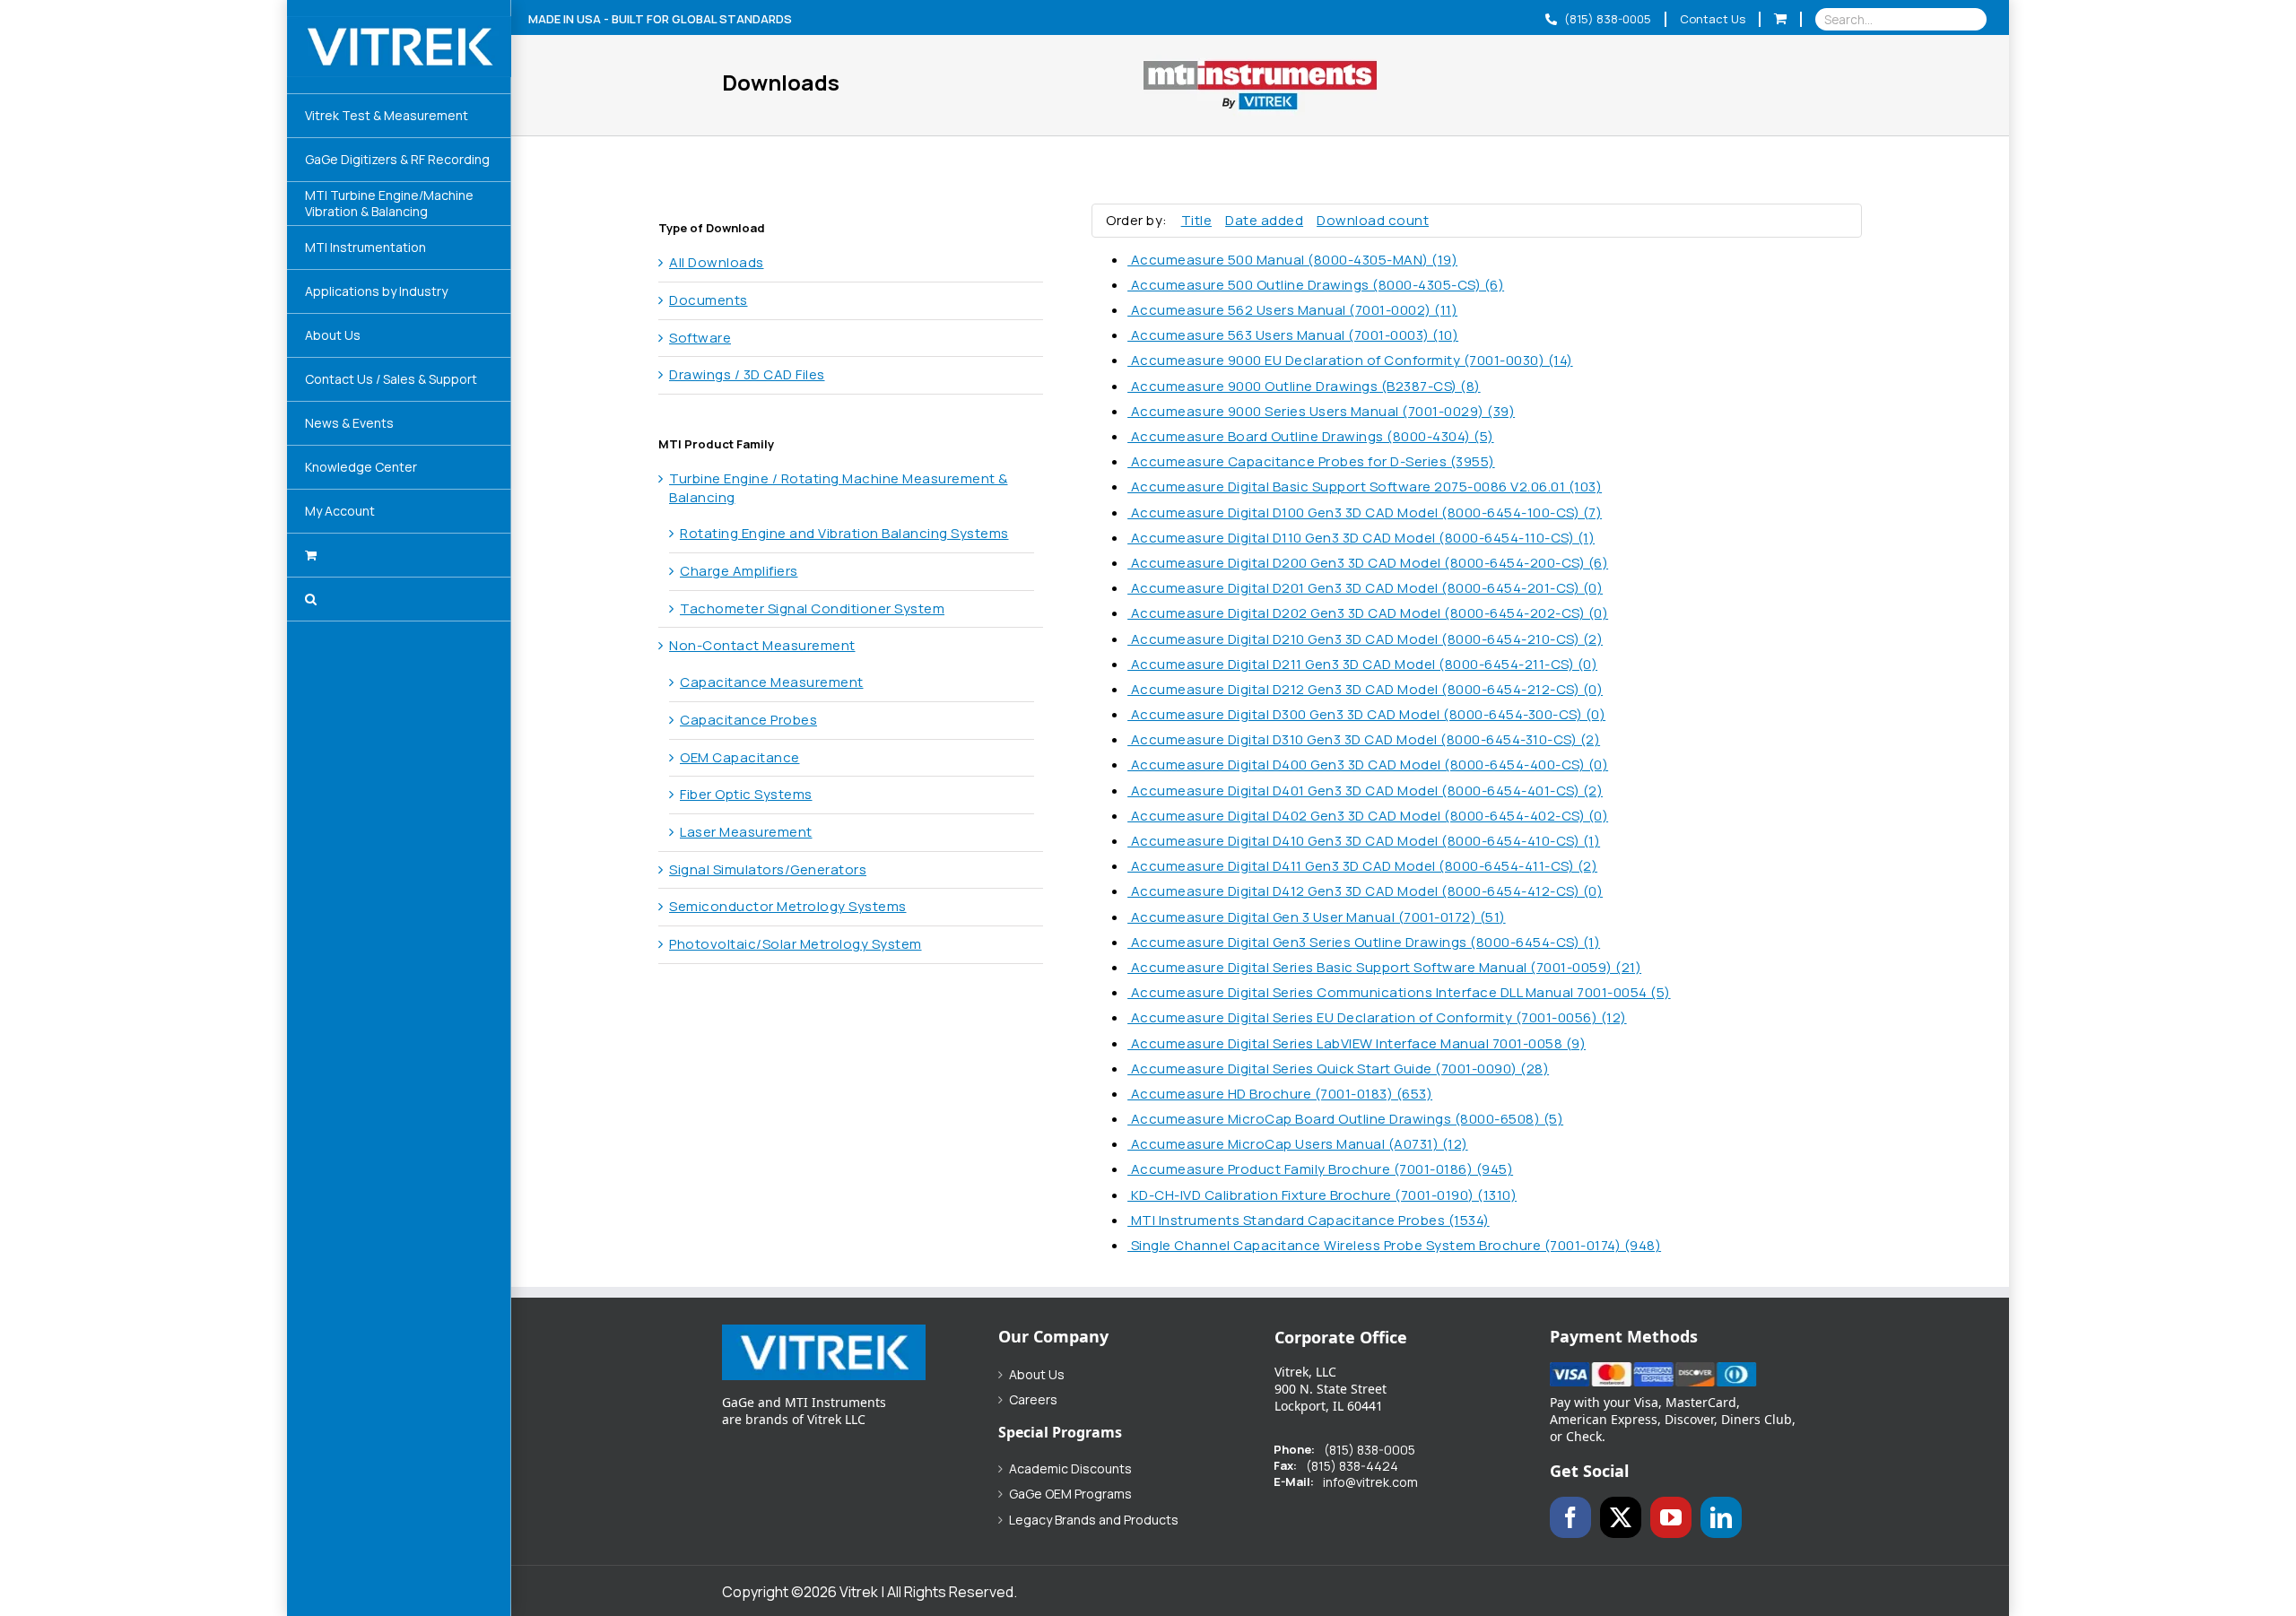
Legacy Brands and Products (1094, 1520)
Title (1197, 220)
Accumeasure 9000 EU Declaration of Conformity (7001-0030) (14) (1350, 360)
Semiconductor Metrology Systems (788, 906)
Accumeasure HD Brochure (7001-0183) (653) (1280, 1094)
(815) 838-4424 (1352, 1466)
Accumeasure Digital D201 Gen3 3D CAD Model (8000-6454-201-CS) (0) (1365, 588)
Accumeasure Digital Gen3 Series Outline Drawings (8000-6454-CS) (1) (1364, 942)
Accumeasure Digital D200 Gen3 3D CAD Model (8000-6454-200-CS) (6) (1368, 563)
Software (700, 338)
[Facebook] (1570, 1517)
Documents (709, 300)
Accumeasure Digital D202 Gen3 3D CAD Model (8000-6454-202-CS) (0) (1368, 613)
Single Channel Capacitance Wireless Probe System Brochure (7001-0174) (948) (1394, 1245)
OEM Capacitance (740, 757)
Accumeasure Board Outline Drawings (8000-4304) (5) (1311, 436)
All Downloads (717, 262)
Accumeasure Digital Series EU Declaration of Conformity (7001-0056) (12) (1377, 1017)
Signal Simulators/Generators (768, 869)
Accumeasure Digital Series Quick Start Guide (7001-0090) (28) (1338, 1069)
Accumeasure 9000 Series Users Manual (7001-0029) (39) (1321, 411)
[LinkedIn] (1721, 1517)
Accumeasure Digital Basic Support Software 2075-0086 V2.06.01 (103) (1365, 487)
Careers (1033, 1400)
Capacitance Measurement (772, 682)
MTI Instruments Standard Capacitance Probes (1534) (1309, 1220)
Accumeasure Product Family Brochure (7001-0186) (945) (1320, 1169)
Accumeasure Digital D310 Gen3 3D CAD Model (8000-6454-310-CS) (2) (1364, 739)
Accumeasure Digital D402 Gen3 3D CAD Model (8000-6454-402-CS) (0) (1368, 816)
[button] (399, 599)
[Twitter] (1621, 1517)
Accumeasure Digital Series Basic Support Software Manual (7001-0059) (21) (1384, 967)
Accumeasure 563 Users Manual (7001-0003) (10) (1293, 335)
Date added (1264, 220)
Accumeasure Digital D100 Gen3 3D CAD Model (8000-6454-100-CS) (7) (1365, 513)
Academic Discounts (1070, 1469)
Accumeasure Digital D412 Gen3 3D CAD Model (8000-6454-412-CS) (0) (1365, 891)
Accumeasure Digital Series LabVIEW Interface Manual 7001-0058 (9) (1357, 1043)
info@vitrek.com (1370, 1482)
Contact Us (1713, 19)
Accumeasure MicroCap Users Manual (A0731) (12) (1298, 1144)
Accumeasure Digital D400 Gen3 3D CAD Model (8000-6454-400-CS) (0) (1368, 765)
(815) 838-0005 (1606, 19)
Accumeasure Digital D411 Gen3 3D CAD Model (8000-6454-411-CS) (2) (1362, 866)
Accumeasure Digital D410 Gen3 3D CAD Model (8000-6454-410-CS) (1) (1364, 841)
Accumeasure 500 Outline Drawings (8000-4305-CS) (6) (1316, 285)
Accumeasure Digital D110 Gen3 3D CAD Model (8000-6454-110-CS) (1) (1361, 538)
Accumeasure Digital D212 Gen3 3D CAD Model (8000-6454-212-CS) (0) (1365, 689)
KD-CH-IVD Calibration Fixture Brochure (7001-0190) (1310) (1322, 1195)
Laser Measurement (746, 832)
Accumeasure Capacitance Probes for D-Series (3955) (1311, 461)
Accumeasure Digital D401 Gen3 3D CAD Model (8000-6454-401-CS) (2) (1365, 791)
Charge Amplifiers (739, 571)
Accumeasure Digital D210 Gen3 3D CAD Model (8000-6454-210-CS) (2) (1365, 639)
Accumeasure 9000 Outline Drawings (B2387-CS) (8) (1304, 386)
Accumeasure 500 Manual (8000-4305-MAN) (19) (1292, 260)
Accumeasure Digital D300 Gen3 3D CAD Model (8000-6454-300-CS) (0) (1366, 714)
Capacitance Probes (748, 720)
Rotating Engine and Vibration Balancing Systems (844, 533)
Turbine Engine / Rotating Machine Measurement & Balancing (839, 488)
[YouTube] (1671, 1517)
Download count (1373, 220)
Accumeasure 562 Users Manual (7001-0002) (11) (1292, 310)
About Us (1037, 1375)
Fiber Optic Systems (746, 794)
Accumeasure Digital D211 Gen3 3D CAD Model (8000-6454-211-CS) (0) (1362, 664)
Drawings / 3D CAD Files (747, 374)
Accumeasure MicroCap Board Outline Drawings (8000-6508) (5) (1345, 1119)
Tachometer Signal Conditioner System (812, 608)
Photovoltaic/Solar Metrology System (796, 944)
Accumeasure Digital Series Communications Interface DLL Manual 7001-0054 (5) (1399, 992)
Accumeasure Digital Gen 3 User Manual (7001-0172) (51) (1317, 917)
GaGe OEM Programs (1070, 1494)
